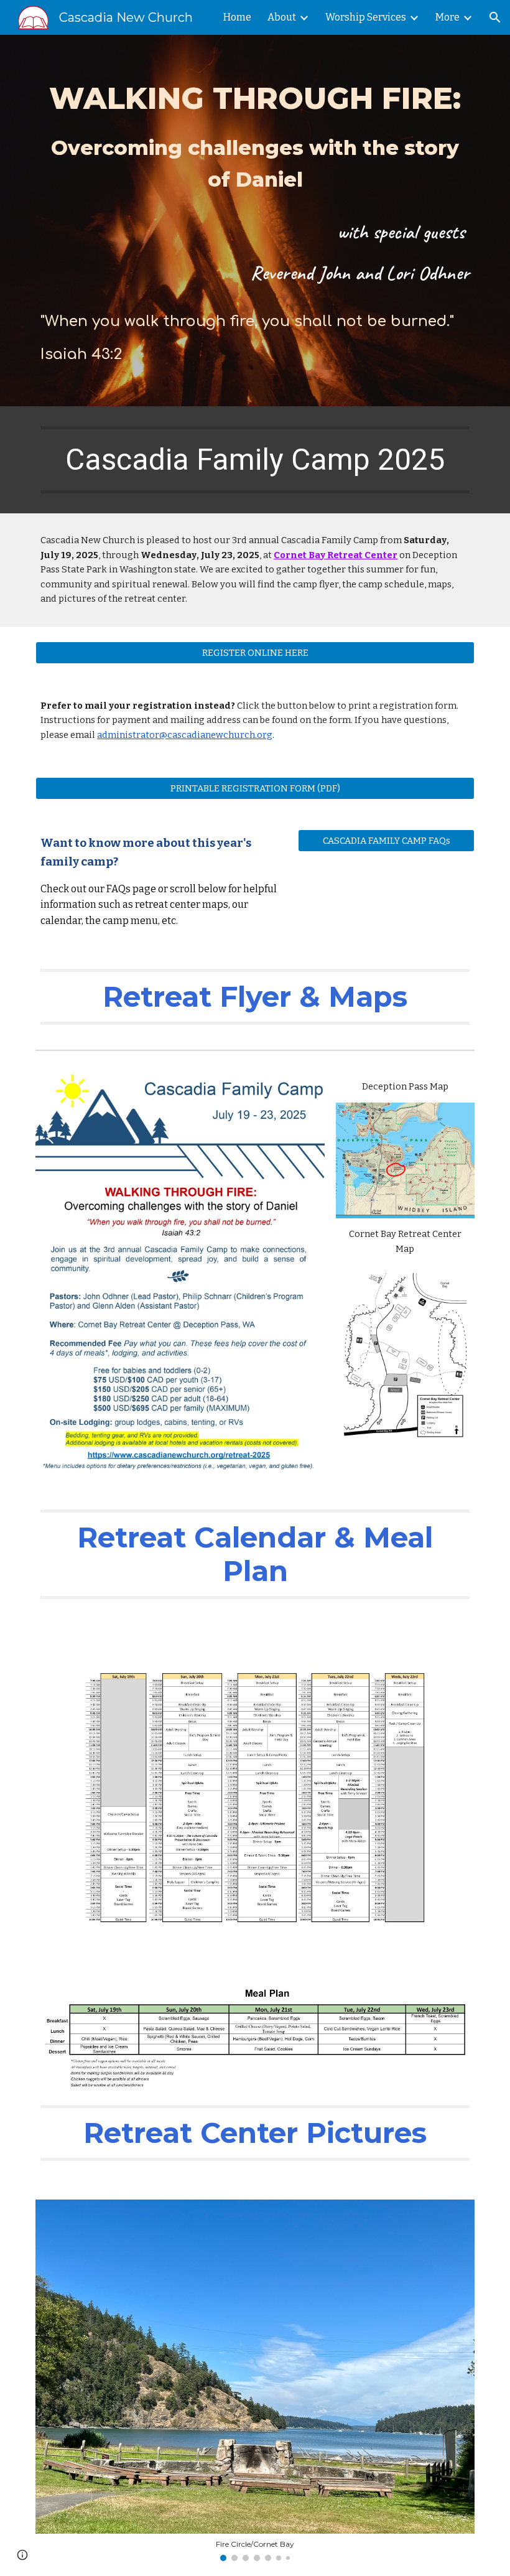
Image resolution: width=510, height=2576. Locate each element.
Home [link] (237, 17)
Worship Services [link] (366, 17)
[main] (255, 221)
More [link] (447, 17)
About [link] (282, 17)
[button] (495, 17)
